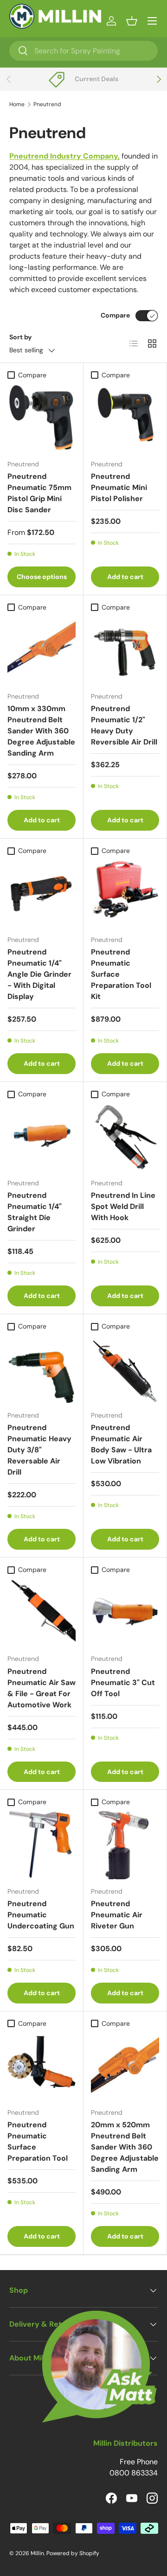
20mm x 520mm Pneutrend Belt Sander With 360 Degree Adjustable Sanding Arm (125, 2147)
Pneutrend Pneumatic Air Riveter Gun (117, 1915)
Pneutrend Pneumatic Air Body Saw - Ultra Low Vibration (121, 1444)
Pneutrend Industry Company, (64, 156)
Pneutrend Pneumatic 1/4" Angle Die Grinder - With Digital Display (39, 974)
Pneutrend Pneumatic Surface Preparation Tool (38, 2141)
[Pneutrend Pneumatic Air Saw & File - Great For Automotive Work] (42, 1612)
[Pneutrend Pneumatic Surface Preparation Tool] (42, 2066)
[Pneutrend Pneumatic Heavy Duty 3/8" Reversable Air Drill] (42, 1369)
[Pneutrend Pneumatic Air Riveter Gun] (125, 1845)
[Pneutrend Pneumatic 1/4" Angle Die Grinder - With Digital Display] (42, 894)
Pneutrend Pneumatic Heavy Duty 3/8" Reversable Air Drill (39, 1450)
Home (17, 104)
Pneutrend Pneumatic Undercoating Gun (41, 1915)
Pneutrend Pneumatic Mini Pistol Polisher (119, 487)
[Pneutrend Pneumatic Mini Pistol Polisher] (125, 418)
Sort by (21, 337)
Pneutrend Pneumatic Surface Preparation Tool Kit (121, 974)
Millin (37, 2553)
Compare (115, 315)
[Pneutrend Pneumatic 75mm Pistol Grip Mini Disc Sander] (42, 418)
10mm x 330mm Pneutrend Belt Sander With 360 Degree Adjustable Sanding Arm (41, 731)
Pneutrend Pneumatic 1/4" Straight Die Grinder (35, 1212)
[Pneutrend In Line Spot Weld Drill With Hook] (125, 1137)
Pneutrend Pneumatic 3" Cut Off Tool (123, 1682)
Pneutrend (47, 104)
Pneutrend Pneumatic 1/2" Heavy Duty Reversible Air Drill (124, 725)
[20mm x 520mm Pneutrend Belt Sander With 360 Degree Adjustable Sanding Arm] (125, 2066)
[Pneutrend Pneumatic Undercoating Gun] (42, 1845)
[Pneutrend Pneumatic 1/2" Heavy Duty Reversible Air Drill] (125, 650)
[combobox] (83, 51)
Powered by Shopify (73, 2553)
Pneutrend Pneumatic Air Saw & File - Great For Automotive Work (42, 1688)
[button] (132, 21)
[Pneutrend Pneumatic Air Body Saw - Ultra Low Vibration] (125, 1369)
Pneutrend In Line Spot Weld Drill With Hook (123, 1206)
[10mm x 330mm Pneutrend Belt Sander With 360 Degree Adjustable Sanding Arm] (42, 650)
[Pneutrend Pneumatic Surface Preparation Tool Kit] (125, 894)
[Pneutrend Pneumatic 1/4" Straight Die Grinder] (42, 1137)
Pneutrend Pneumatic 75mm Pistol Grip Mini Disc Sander (39, 493)
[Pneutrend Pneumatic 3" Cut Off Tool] (125, 1612)
